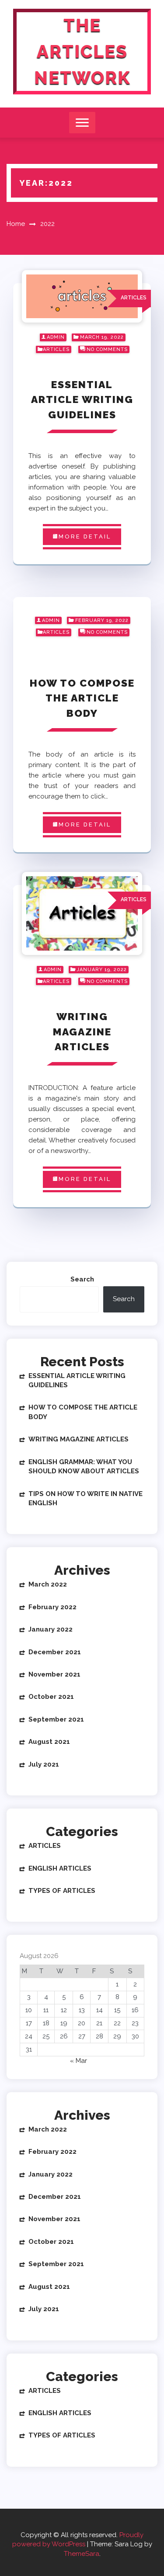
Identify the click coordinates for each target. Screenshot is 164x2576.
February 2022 (52, 1607)
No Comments (107, 349)
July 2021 (44, 1764)
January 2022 (51, 1629)
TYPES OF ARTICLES (62, 1891)
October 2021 (51, 1697)
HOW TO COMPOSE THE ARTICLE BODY (82, 698)
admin (56, 337)
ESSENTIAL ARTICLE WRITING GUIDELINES (82, 399)
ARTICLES (56, 349)
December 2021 (55, 1652)
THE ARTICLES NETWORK (82, 51)
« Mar (79, 2061)
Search (82, 1279)
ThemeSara (82, 2554)
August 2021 (49, 1742)
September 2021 (56, 1719)
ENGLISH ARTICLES (60, 1868)
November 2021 (54, 1674)
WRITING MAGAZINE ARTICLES (82, 1031)
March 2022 (48, 1584)
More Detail (85, 536)
